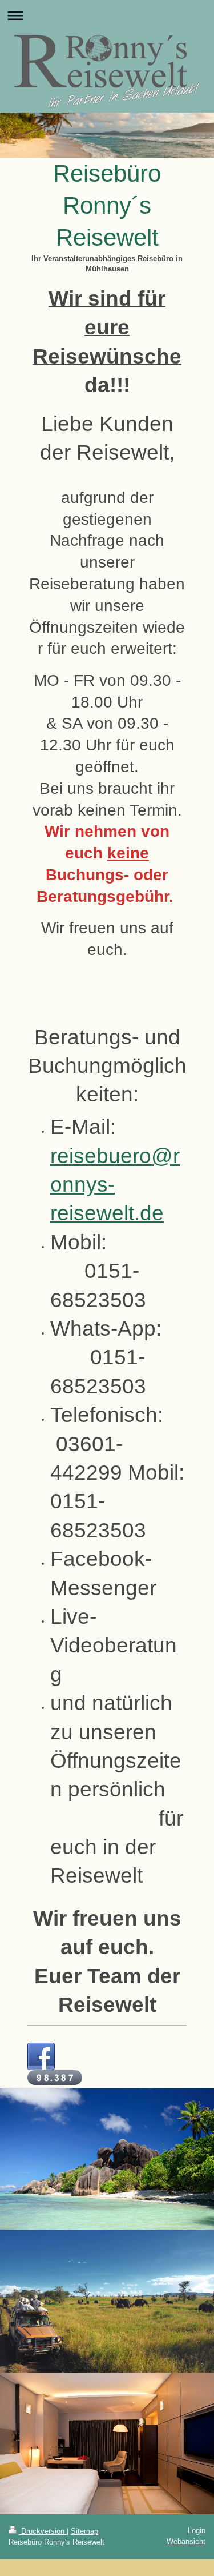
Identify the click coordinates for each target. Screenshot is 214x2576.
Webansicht (186, 2541)
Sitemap (84, 2531)
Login (197, 2531)
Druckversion (43, 2531)
